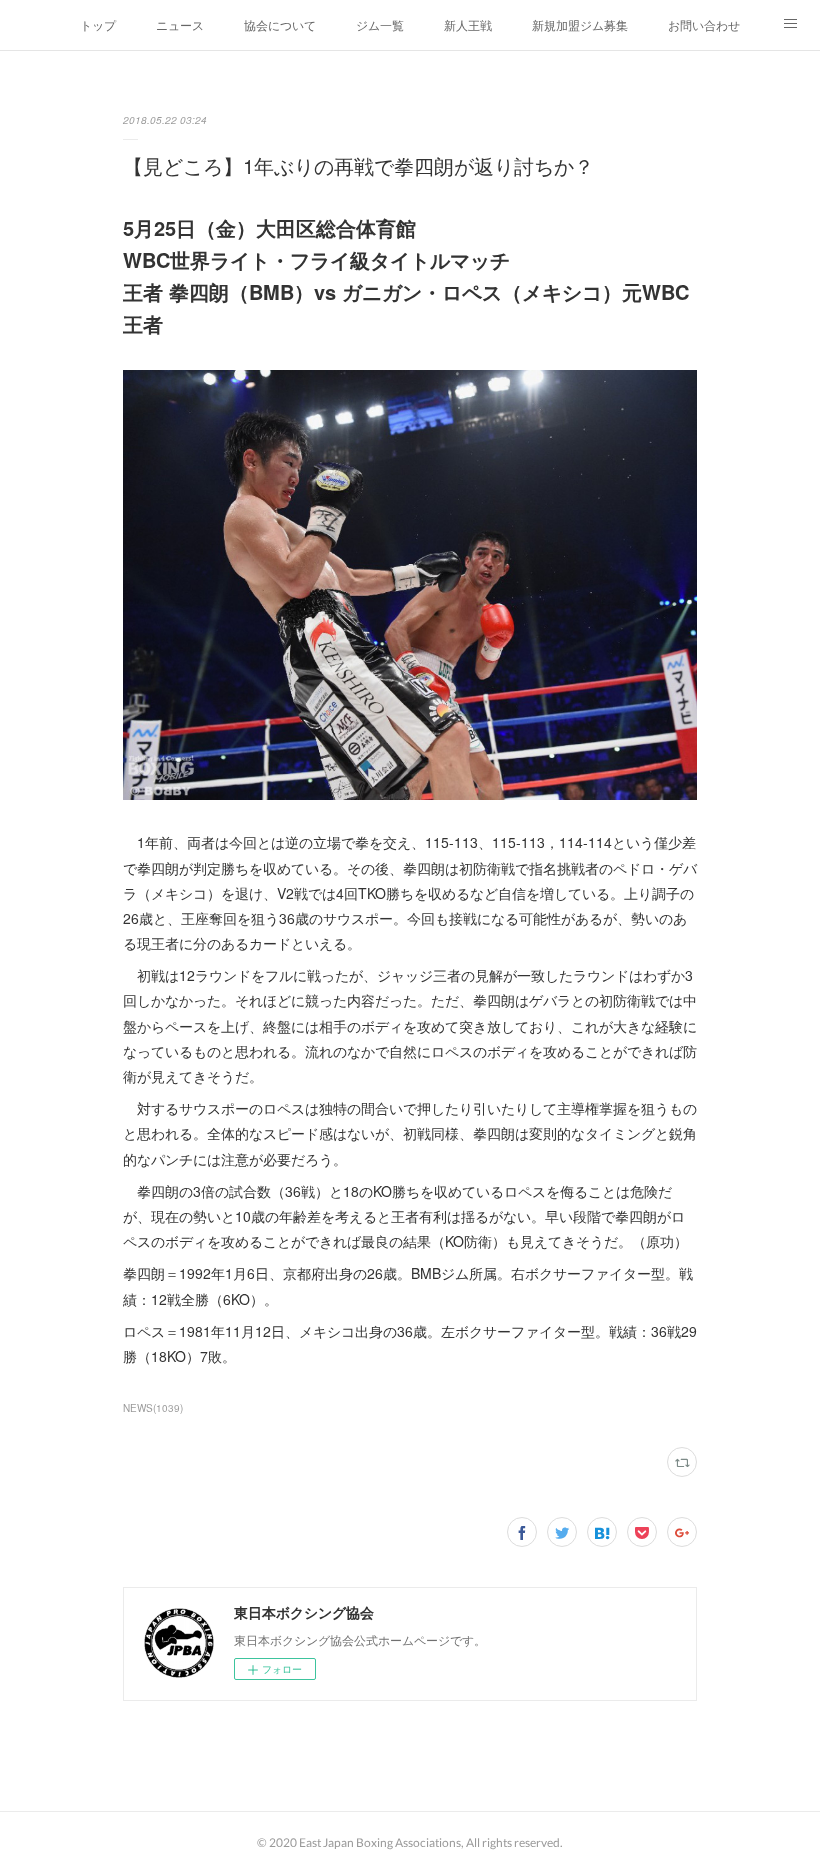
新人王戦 (468, 24)
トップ (98, 24)
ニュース (180, 24)
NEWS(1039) (153, 1408)
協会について (280, 24)
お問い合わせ (704, 24)
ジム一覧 (380, 24)
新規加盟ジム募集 (580, 24)
